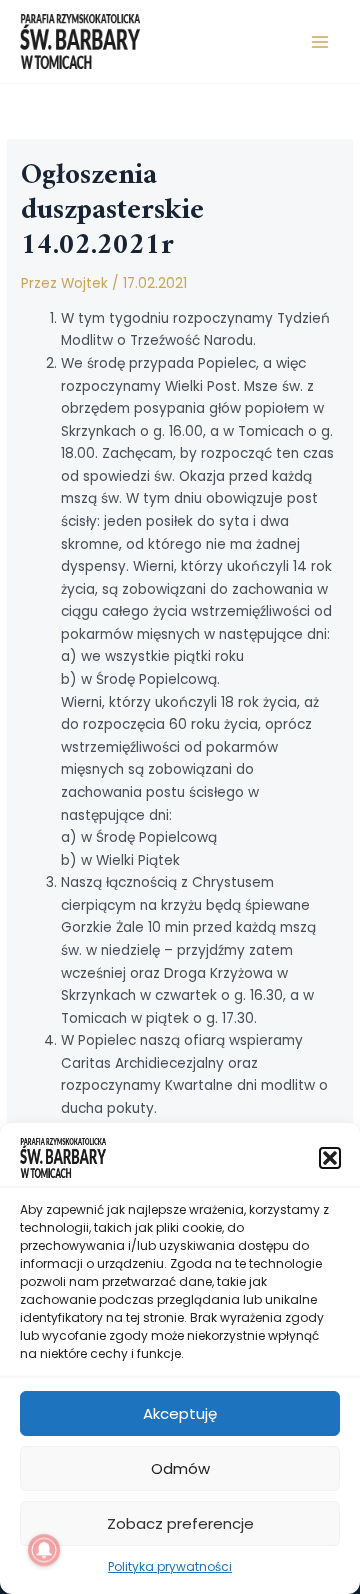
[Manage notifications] (44, 1550)
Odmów (180, 1468)
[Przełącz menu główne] (320, 41)
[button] (330, 1158)
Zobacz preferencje (180, 1523)
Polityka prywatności (170, 1566)
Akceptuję (180, 1413)
